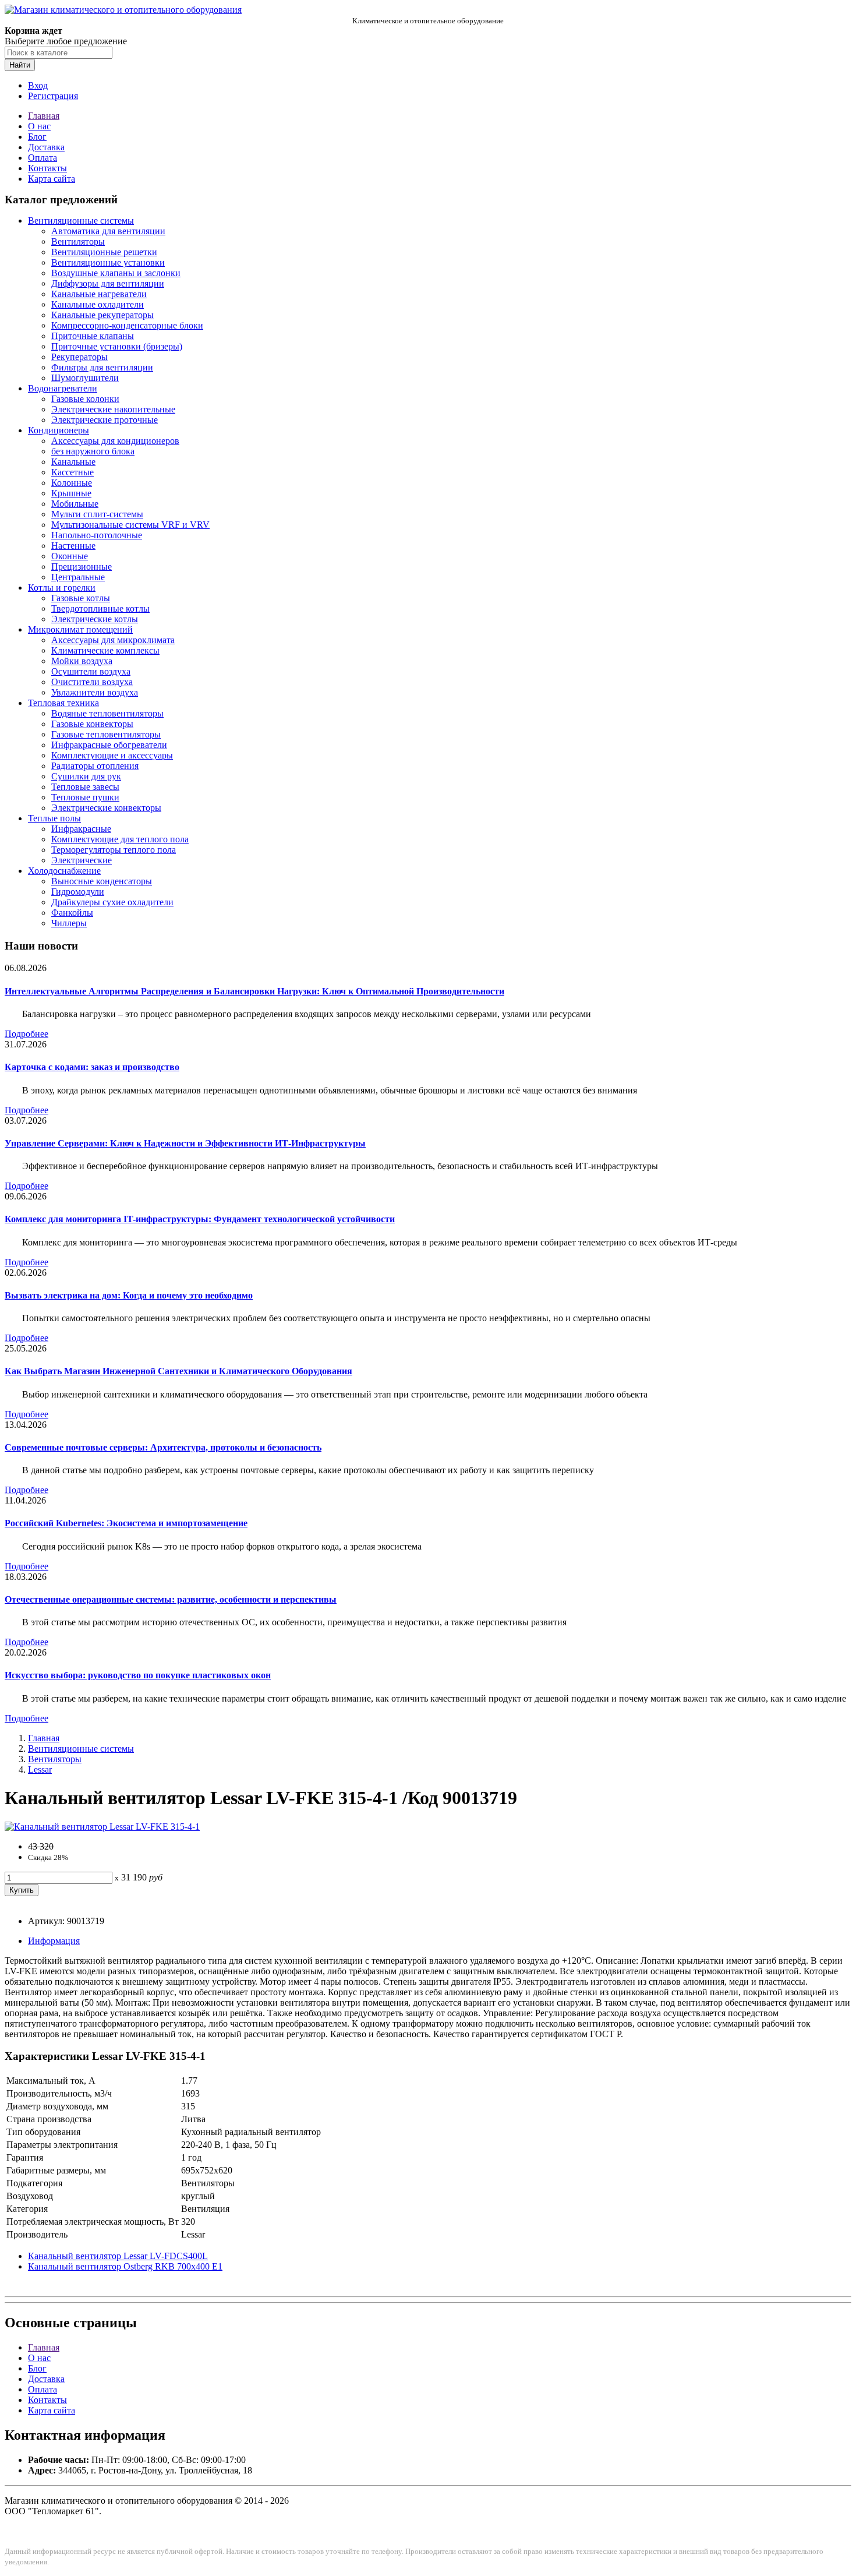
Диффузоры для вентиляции (108, 283)
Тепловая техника (63, 703)
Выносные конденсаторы (102, 881)
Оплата (43, 158)
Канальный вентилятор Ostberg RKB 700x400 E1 (125, 2266)
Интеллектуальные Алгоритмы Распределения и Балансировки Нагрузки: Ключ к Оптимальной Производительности (254, 991)
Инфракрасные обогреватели (109, 745)
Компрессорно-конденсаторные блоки (127, 325)
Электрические (82, 860)
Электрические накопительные (113, 409)
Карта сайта (52, 179)
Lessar (40, 1769)
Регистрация (53, 96)
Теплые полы (54, 818)
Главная (44, 116)
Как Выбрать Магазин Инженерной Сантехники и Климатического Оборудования (178, 1371)
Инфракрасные (81, 829)
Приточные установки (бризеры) (117, 346)
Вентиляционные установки (108, 262)
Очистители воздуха (92, 682)
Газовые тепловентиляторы (106, 734)
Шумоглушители (85, 378)
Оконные (70, 556)
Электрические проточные (105, 420)
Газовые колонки (85, 399)
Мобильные (75, 504)
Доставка (46, 147)
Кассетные (72, 472)
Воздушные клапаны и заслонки (116, 273)
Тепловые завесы (85, 787)
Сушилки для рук (86, 776)
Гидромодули (78, 892)
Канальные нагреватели (99, 294)
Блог (37, 137)
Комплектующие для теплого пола (120, 839)
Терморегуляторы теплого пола (114, 850)
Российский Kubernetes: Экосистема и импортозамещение (126, 1523)
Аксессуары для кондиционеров (115, 441)
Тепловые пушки (85, 797)
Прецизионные (82, 567)
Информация (54, 1941)
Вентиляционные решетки (104, 252)
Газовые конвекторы (92, 724)
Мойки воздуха (82, 661)
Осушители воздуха (91, 671)
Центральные (78, 577)
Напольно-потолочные (97, 535)
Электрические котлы (95, 619)
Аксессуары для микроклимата (113, 640)
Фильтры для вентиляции (102, 367)
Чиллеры (69, 923)
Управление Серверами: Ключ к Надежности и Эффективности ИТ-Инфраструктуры (185, 1143)
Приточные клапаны (93, 336)
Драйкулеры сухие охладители (112, 902)
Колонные (72, 483)
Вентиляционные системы (81, 220)
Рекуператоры (79, 357)
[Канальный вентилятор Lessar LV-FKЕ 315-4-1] (102, 1827)
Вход (38, 85)
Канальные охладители (98, 304)
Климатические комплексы (105, 650)
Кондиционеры (59, 430)
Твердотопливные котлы (100, 608)
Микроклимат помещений (80, 629)
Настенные (73, 546)
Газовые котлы (81, 598)
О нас (39, 126)
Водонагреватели (63, 388)
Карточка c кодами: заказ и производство (92, 1067)
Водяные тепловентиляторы (107, 713)
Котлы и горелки (62, 587)
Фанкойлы (72, 913)
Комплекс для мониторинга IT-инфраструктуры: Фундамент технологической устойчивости (200, 1219)
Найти (20, 65)
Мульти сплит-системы (97, 514)
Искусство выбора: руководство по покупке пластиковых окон (138, 1675)
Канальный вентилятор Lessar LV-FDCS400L (118, 2256)
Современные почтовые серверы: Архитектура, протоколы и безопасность (163, 1447)
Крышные (71, 493)
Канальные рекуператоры (102, 315)
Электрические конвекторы (106, 808)
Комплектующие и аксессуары (112, 755)
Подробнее (26, 1034)
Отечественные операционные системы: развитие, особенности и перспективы (171, 1599)
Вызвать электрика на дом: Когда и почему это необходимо (129, 1295)
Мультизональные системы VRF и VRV (130, 525)
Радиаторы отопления (95, 766)
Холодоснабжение (64, 871)
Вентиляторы (78, 241)
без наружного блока (93, 451)
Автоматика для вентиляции (108, 231)
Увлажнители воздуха (95, 692)
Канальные (73, 462)
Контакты (47, 168)
